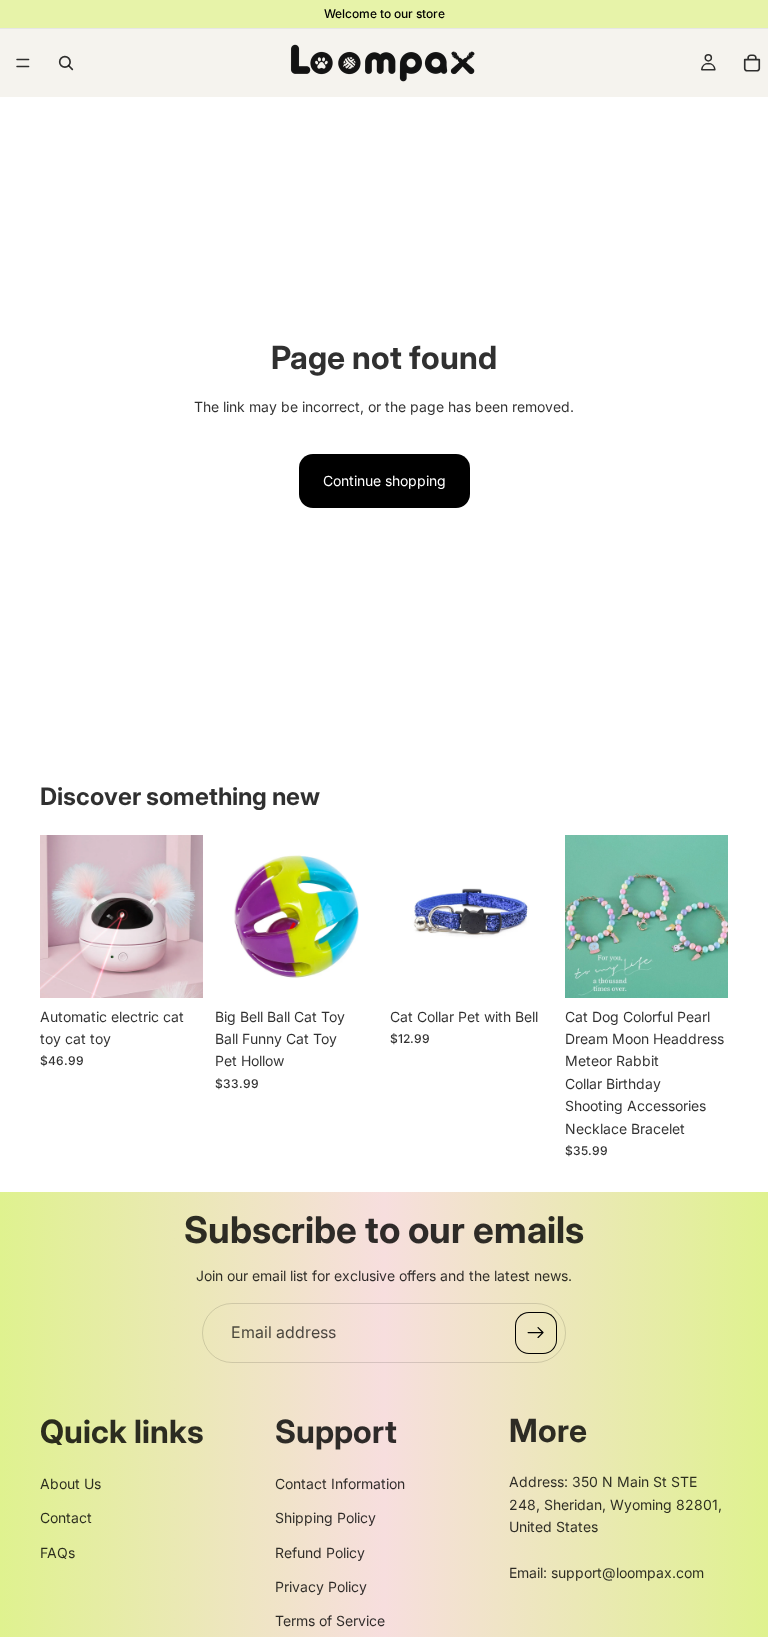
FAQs (57, 1552)
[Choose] (172, 967)
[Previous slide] (62, 916)
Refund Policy (320, 1552)
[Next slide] (181, 916)
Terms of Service (330, 1620)
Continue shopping (384, 480)
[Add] (347, 967)
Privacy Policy (321, 1586)
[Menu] (23, 63)
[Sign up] (536, 1333)
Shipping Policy (325, 1517)
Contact (66, 1517)
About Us (70, 1483)
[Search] (66, 63)
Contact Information (340, 1483)
